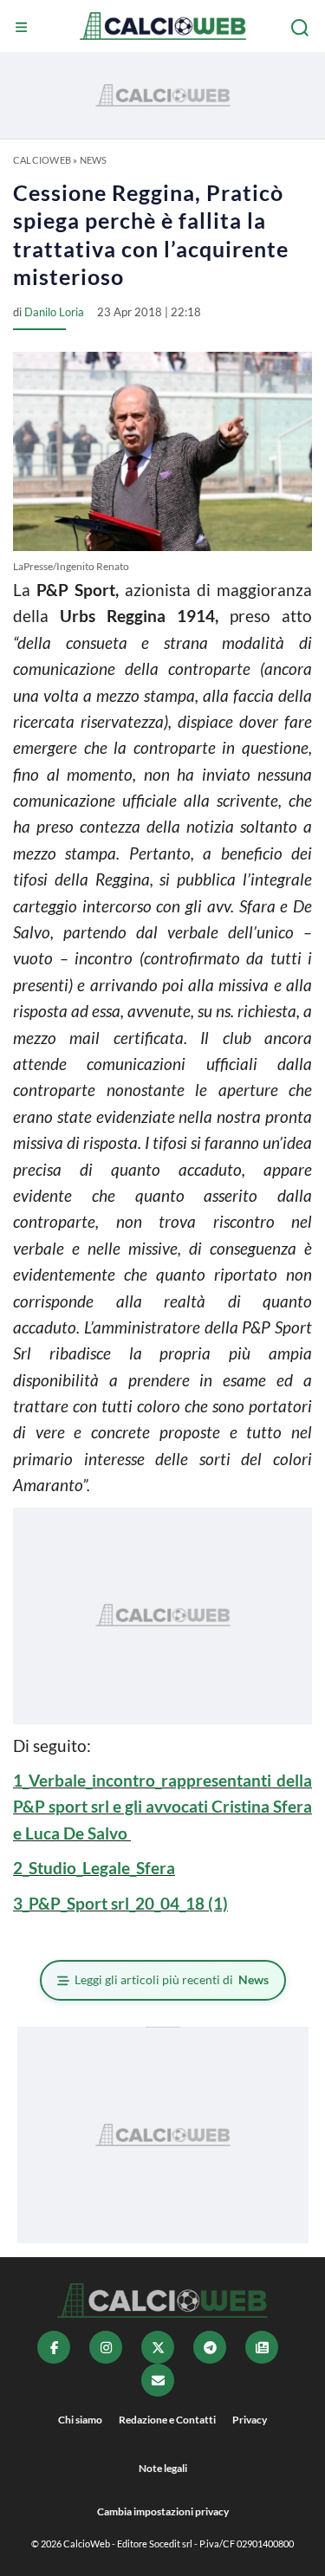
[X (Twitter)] (158, 2347)
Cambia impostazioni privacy (163, 2511)
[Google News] (262, 2347)
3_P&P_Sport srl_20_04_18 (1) (120, 1903)
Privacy (250, 2420)
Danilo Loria (54, 312)
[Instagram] (106, 2347)
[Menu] (23, 28)
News (94, 160)
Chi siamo (80, 2420)
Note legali (163, 2468)
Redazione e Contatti (167, 2420)
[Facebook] (54, 2347)
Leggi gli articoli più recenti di (172, 1979)
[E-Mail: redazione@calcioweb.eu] (158, 2380)
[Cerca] (302, 28)
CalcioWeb (42, 160)
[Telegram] (210, 2347)
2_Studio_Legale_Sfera (94, 1868)
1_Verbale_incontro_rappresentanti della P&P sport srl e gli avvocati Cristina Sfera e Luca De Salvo (162, 1807)
